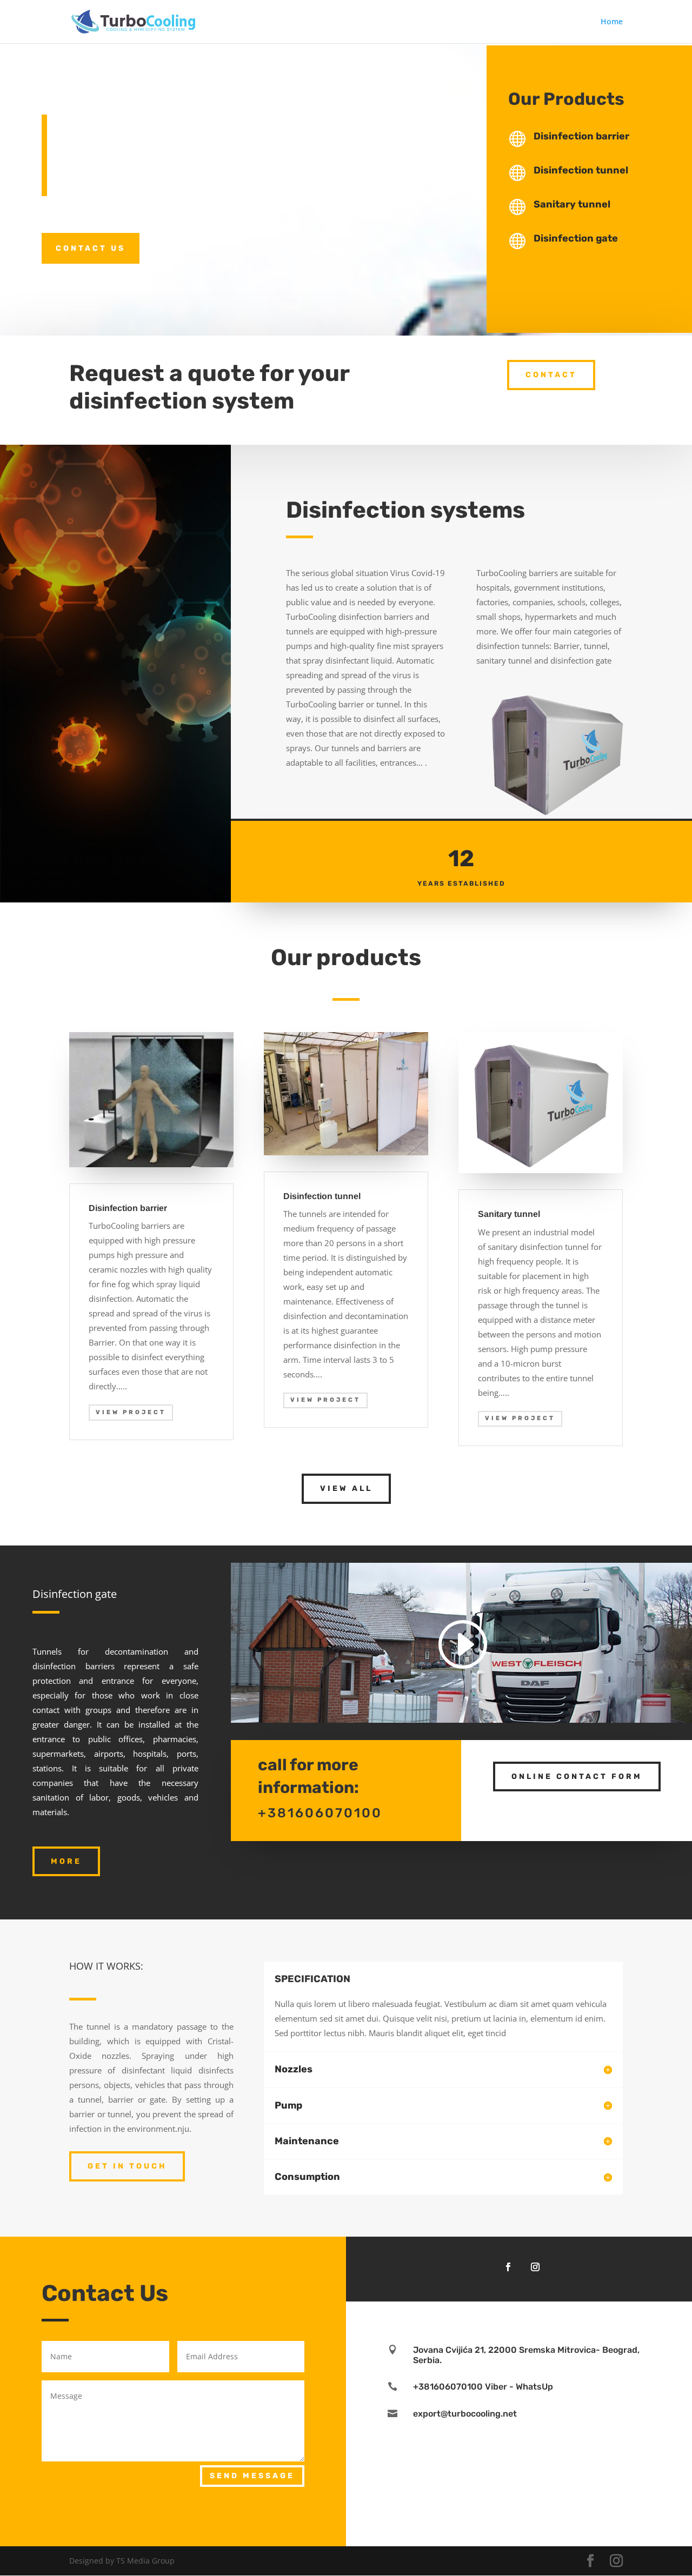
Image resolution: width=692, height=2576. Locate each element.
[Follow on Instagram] (535, 2267)
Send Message (252, 2476)
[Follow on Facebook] (508, 2267)
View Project (131, 1412)
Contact (551, 375)
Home (612, 22)
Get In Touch (127, 2166)
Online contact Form (577, 1777)
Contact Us (91, 248)
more (66, 1861)
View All (346, 1488)
